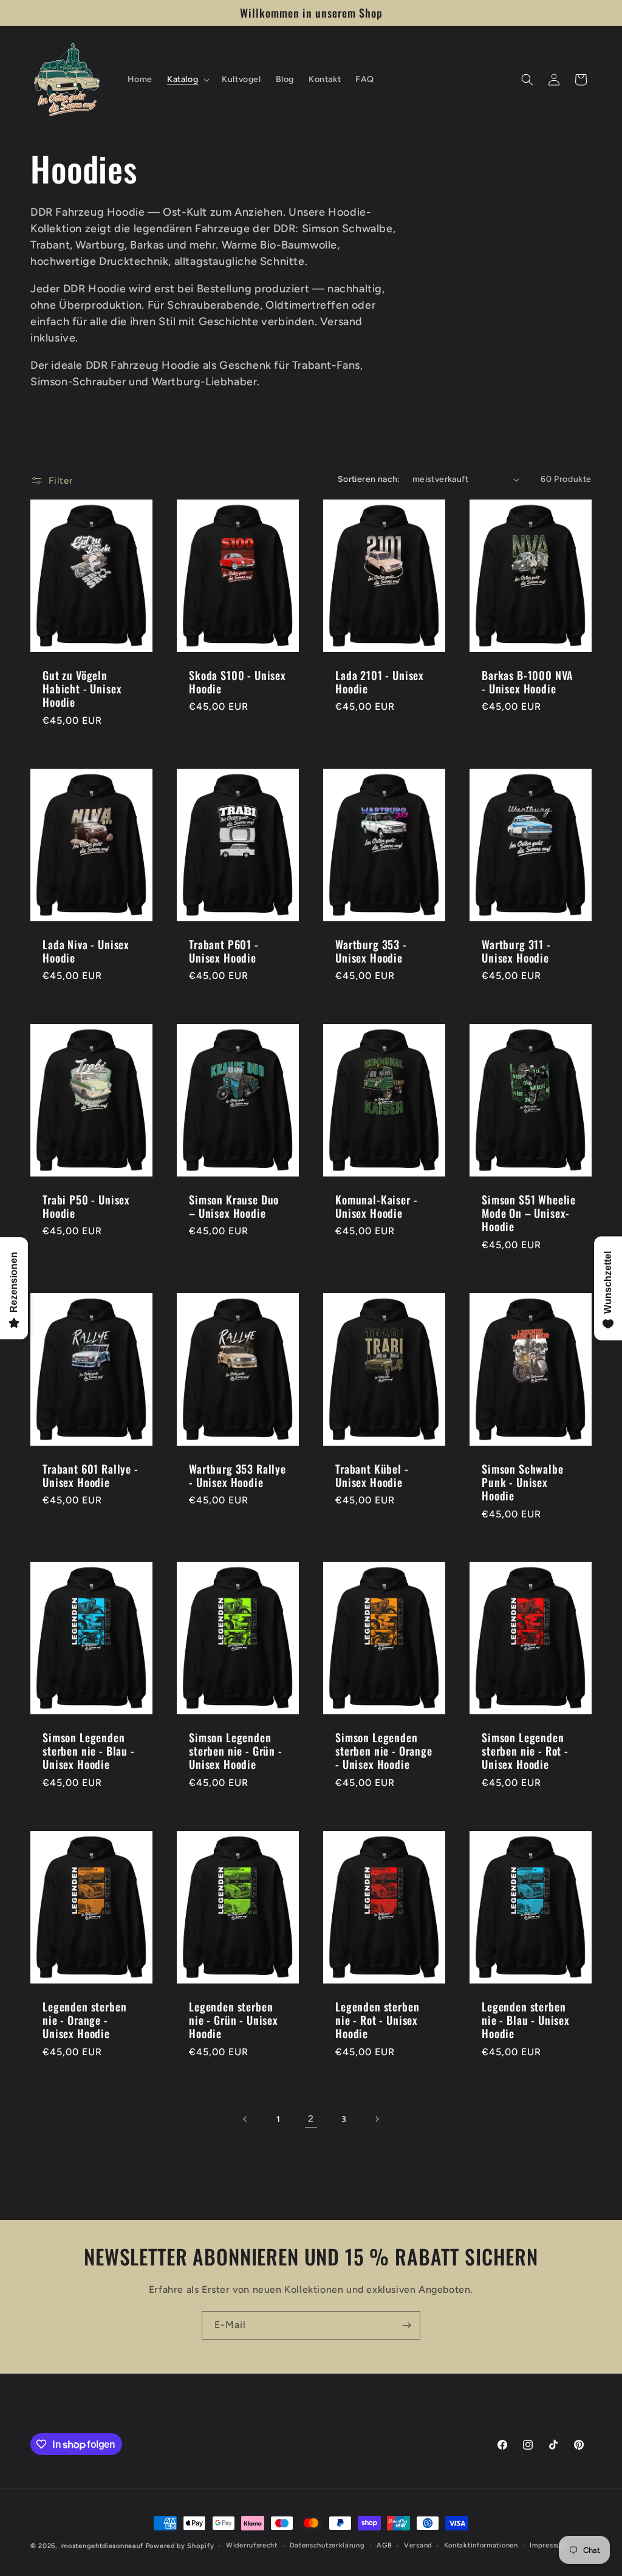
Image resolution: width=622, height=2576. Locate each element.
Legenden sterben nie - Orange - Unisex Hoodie (84, 2020)
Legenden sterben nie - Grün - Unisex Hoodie (234, 2020)
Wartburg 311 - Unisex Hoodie (516, 951)
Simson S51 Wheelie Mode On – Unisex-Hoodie (529, 1213)
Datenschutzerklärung (327, 2545)
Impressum (548, 2545)
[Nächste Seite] (377, 2119)
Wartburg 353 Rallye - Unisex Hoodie (238, 1475)
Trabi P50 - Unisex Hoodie (86, 1206)
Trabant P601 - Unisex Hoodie (224, 951)
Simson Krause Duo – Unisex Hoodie (234, 1206)
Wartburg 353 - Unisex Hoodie (371, 951)
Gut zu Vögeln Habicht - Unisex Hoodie (82, 689)
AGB (384, 2545)
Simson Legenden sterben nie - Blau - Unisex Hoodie (89, 1751)
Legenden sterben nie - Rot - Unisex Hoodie (377, 2020)
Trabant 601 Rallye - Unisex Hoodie (91, 1475)
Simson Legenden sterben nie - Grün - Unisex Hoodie (236, 1751)
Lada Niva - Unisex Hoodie (86, 951)
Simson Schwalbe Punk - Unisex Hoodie (523, 1482)
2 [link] (311, 2119)
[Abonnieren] (406, 2325)
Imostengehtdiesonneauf (102, 2546)
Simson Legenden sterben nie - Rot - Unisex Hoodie (525, 1751)
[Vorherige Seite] (245, 2119)
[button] (187, 80)
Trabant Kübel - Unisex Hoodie (372, 1475)
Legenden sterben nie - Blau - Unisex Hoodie (526, 2020)
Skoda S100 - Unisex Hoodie (238, 682)
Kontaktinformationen (481, 2545)
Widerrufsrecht (252, 2545)
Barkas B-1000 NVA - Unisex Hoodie (528, 682)
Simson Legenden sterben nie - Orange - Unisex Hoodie (384, 1751)
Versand (418, 2545)
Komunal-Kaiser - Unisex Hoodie (376, 1206)
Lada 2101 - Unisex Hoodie (380, 682)
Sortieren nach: (369, 479)
